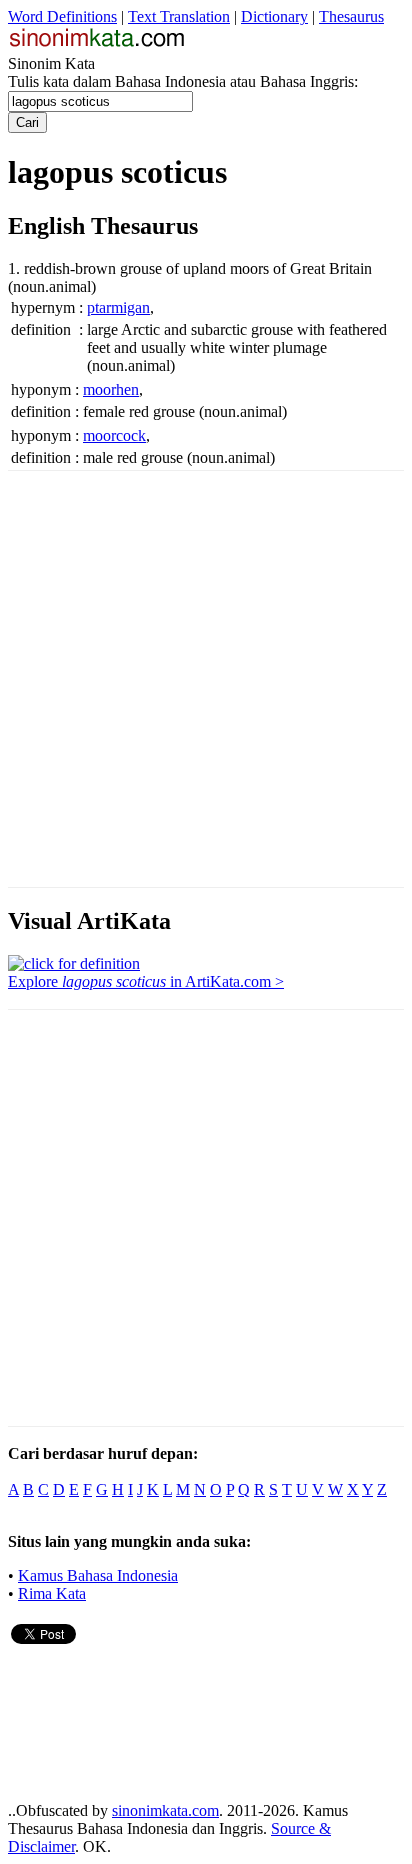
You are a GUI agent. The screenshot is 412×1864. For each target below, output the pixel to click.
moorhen (111, 389)
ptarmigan (118, 307)
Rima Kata (52, 1593)
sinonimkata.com (165, 1810)
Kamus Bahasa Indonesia (98, 1575)
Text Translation (179, 16)
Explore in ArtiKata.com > (146, 981)
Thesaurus (351, 16)
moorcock (114, 435)
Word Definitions (62, 16)
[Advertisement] (206, 677)
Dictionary (274, 16)
